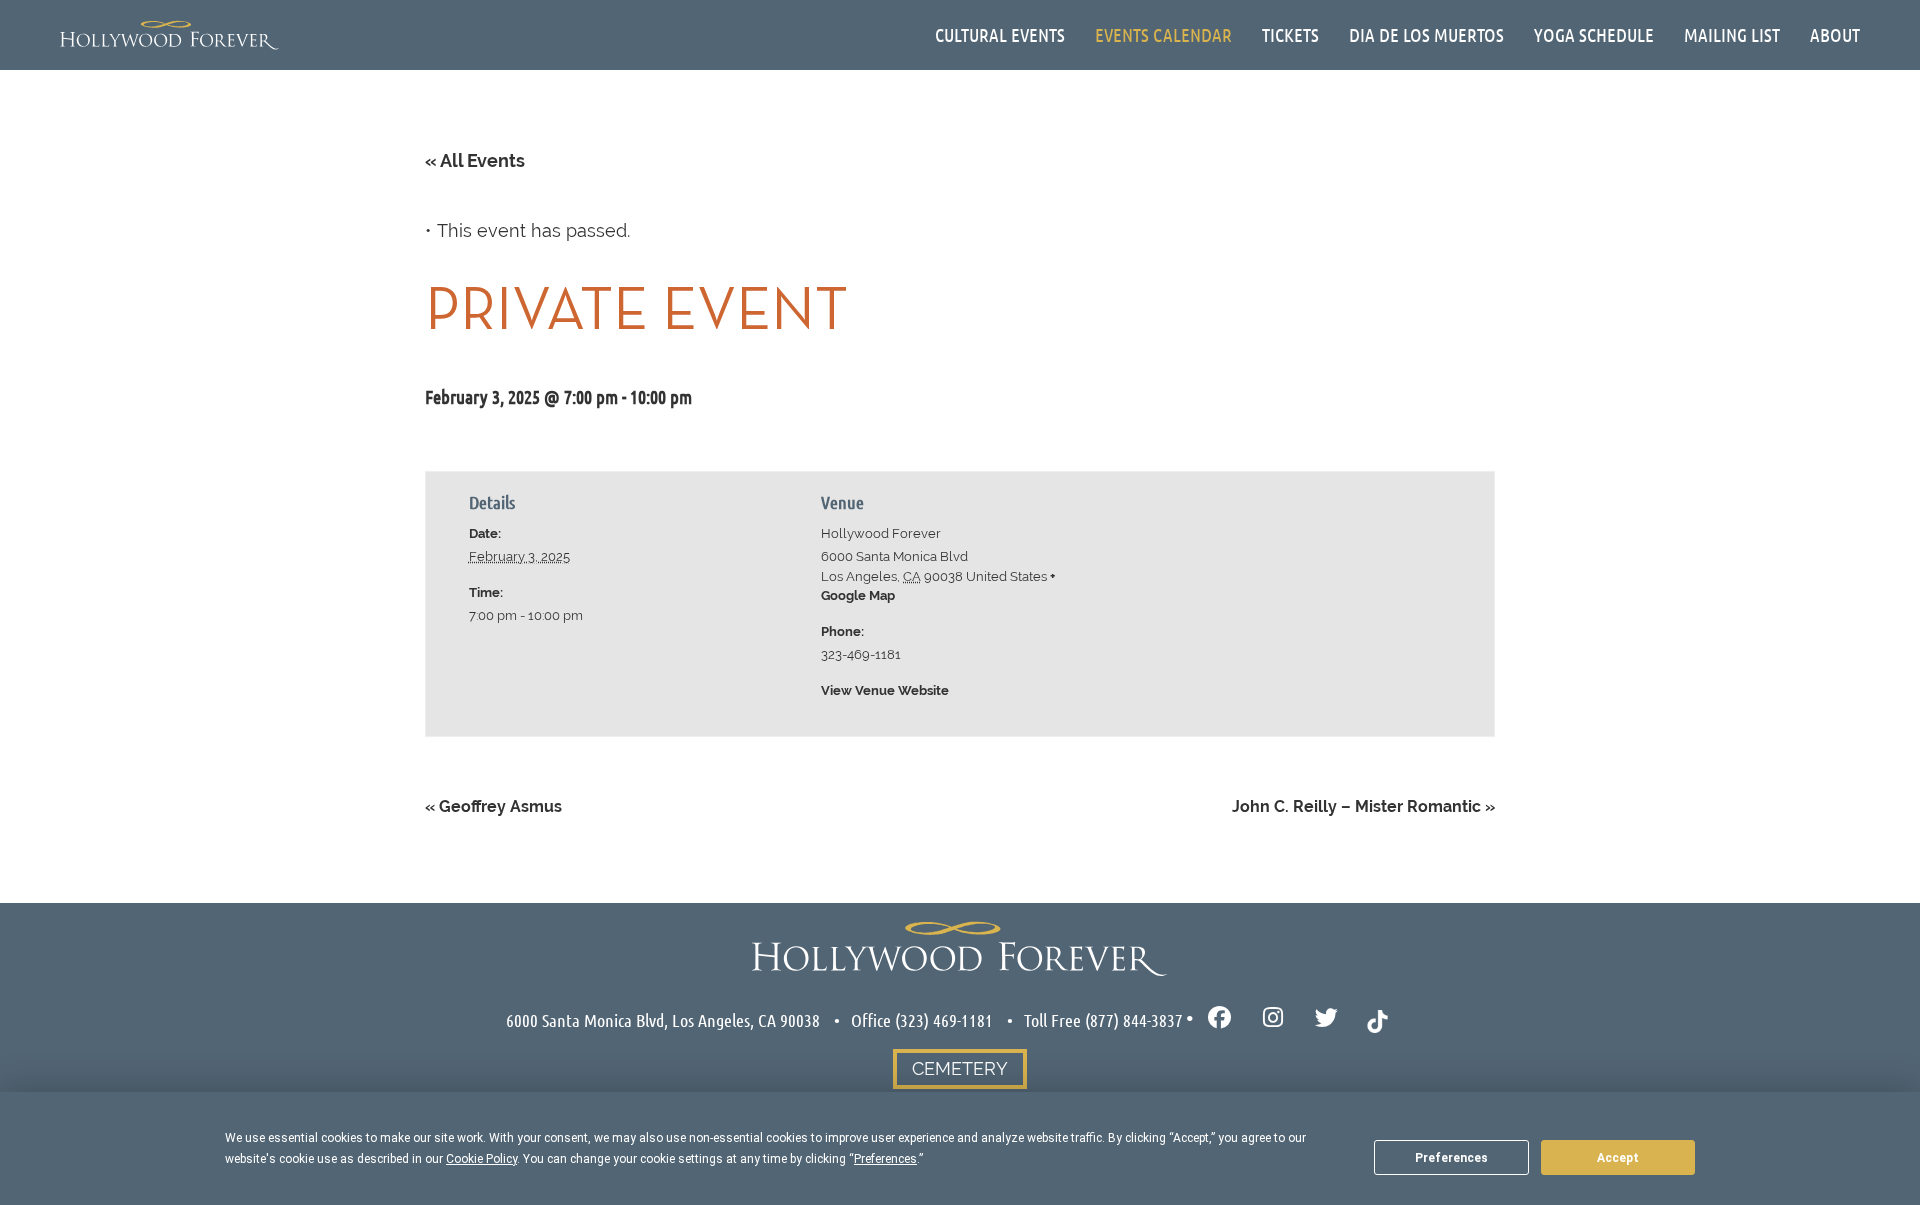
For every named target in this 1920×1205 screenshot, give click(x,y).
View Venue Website (885, 690)
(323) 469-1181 (944, 1020)
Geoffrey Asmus (493, 806)
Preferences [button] (885, 1159)
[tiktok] (1377, 1019)
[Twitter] (1326, 1018)
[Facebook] (1219, 1018)
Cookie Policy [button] (481, 1159)
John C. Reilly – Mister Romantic (1363, 806)
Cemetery (960, 1068)
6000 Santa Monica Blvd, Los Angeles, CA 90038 (663, 1020)
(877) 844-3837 (1134, 1020)
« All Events (475, 160)
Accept (1618, 1158)
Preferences (1451, 1158)
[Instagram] (1273, 1018)
